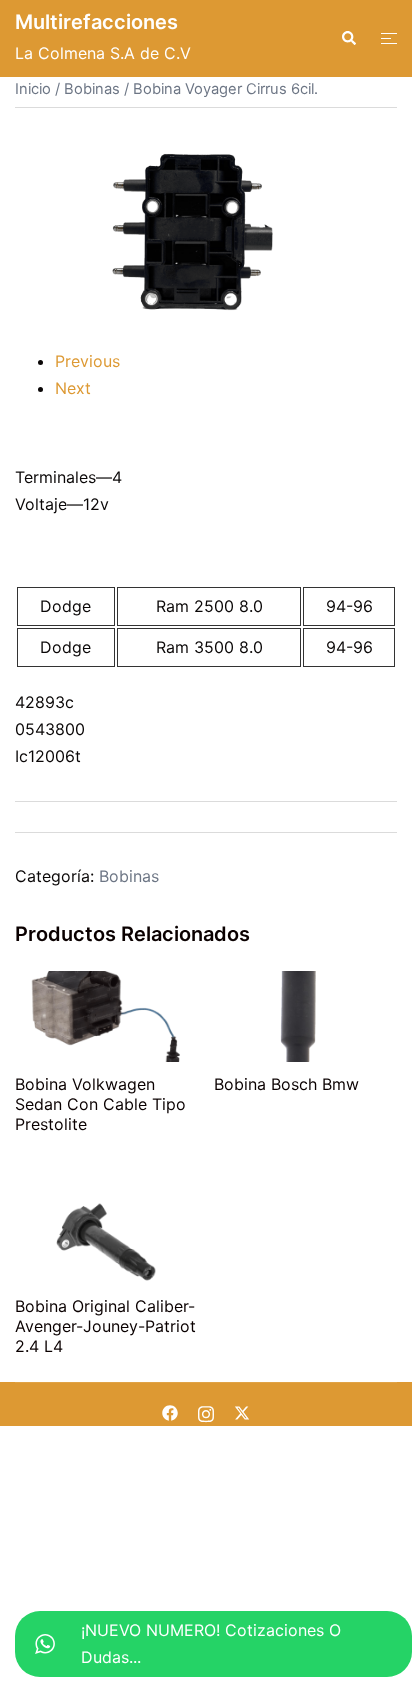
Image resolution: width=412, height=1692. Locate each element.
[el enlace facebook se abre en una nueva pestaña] (170, 1412)
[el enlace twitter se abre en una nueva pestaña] (242, 1412)
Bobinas (92, 89)
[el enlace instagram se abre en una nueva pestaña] (206, 1412)
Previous (87, 361)
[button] (348, 38)
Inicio (33, 89)
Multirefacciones (96, 22)
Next (73, 388)
